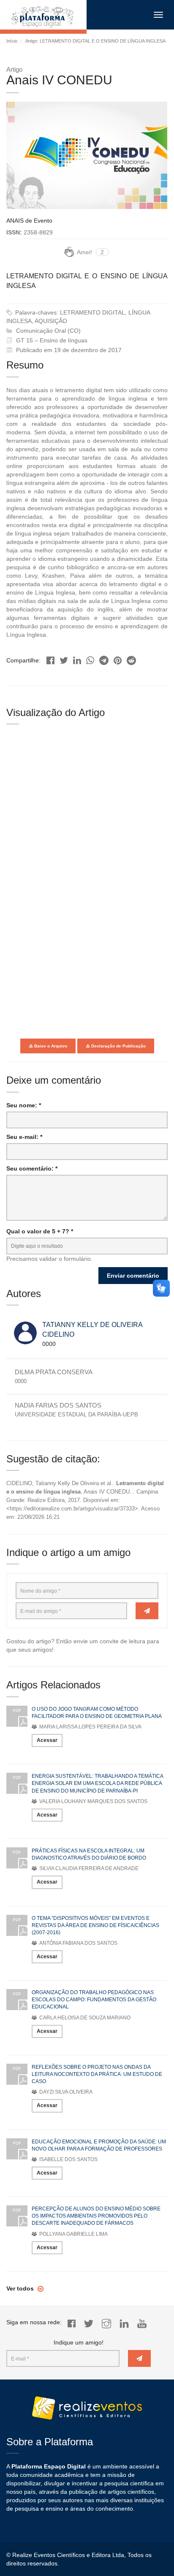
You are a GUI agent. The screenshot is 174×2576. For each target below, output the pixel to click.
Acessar (47, 1740)
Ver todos (21, 2288)
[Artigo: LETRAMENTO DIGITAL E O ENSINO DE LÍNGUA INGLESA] (50, 658)
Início (12, 41)
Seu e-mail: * (24, 1137)
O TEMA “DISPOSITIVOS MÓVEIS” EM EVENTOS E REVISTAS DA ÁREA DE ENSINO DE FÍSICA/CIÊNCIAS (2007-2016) (95, 1925)
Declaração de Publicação (118, 1046)
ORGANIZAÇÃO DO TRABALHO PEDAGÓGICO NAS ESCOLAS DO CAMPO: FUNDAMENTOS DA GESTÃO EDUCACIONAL (94, 2000)
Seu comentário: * (32, 1168)
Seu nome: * (24, 1105)
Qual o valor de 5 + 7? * (40, 1231)
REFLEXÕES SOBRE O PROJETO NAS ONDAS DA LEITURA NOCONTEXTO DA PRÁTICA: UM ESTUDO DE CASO (97, 2074)
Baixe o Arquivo (50, 1046)
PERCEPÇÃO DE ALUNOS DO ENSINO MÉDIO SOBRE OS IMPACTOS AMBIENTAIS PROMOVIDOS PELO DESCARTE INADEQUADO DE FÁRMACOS (96, 2216)
